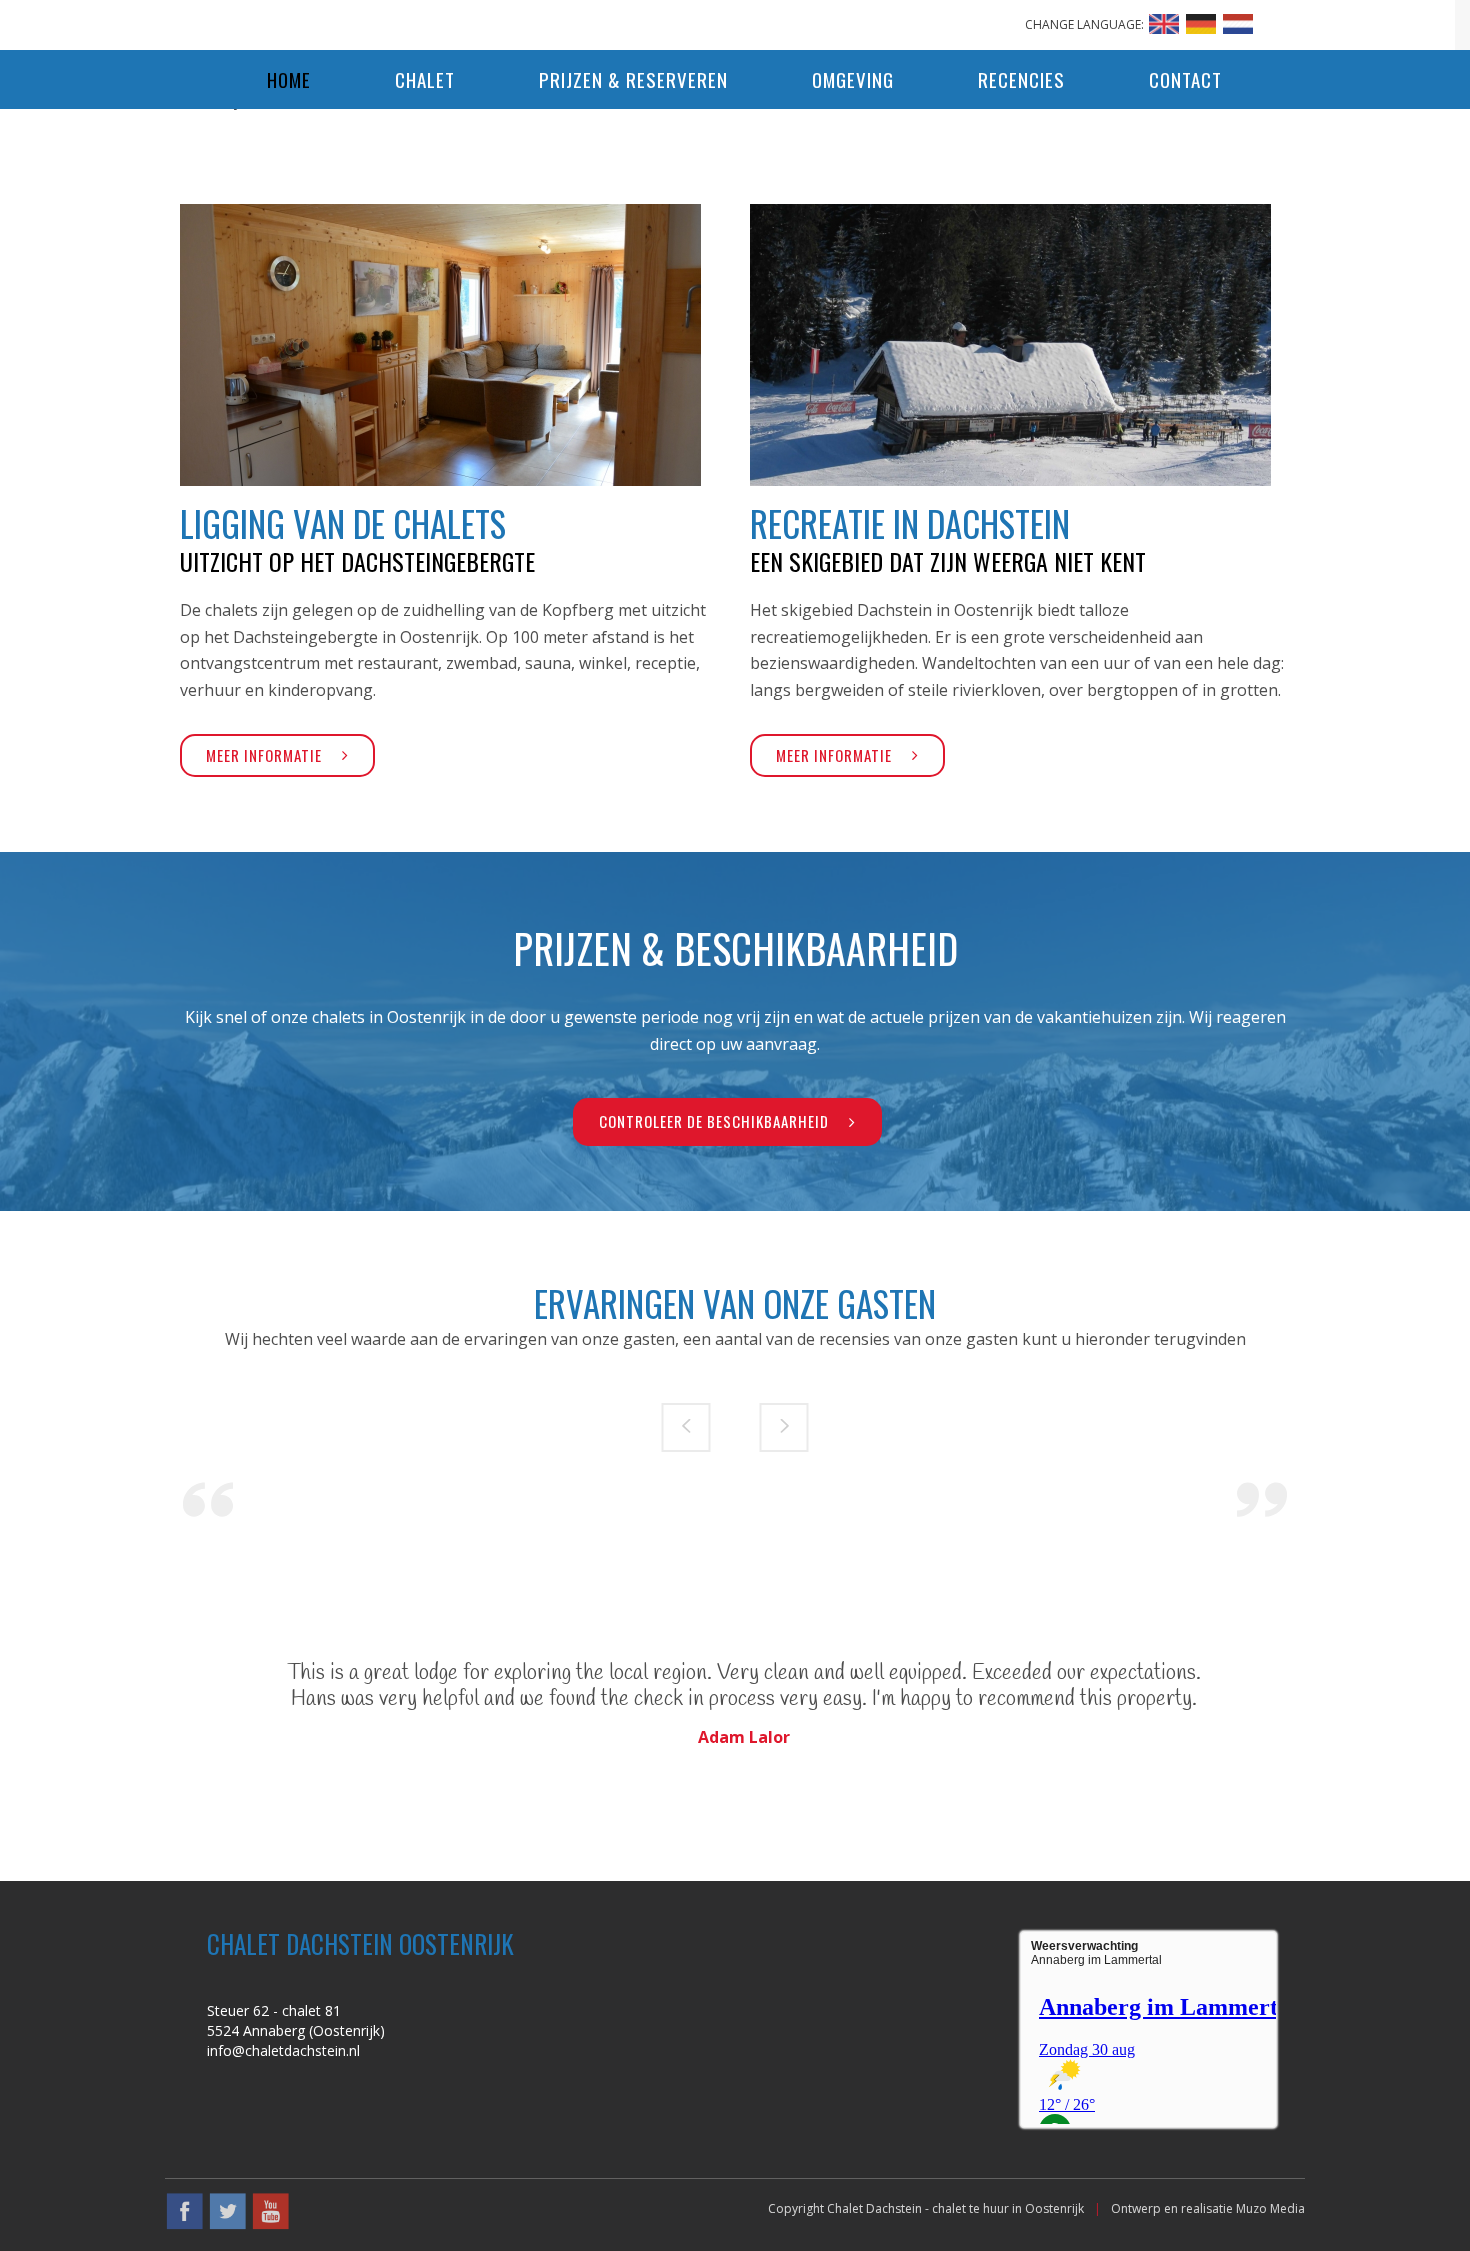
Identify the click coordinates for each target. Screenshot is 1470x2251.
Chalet (425, 79)
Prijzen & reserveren (633, 79)
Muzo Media (1270, 2208)
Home (289, 79)
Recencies (1021, 79)
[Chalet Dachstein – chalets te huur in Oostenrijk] (735, 20)
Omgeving (853, 79)
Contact (1185, 79)
